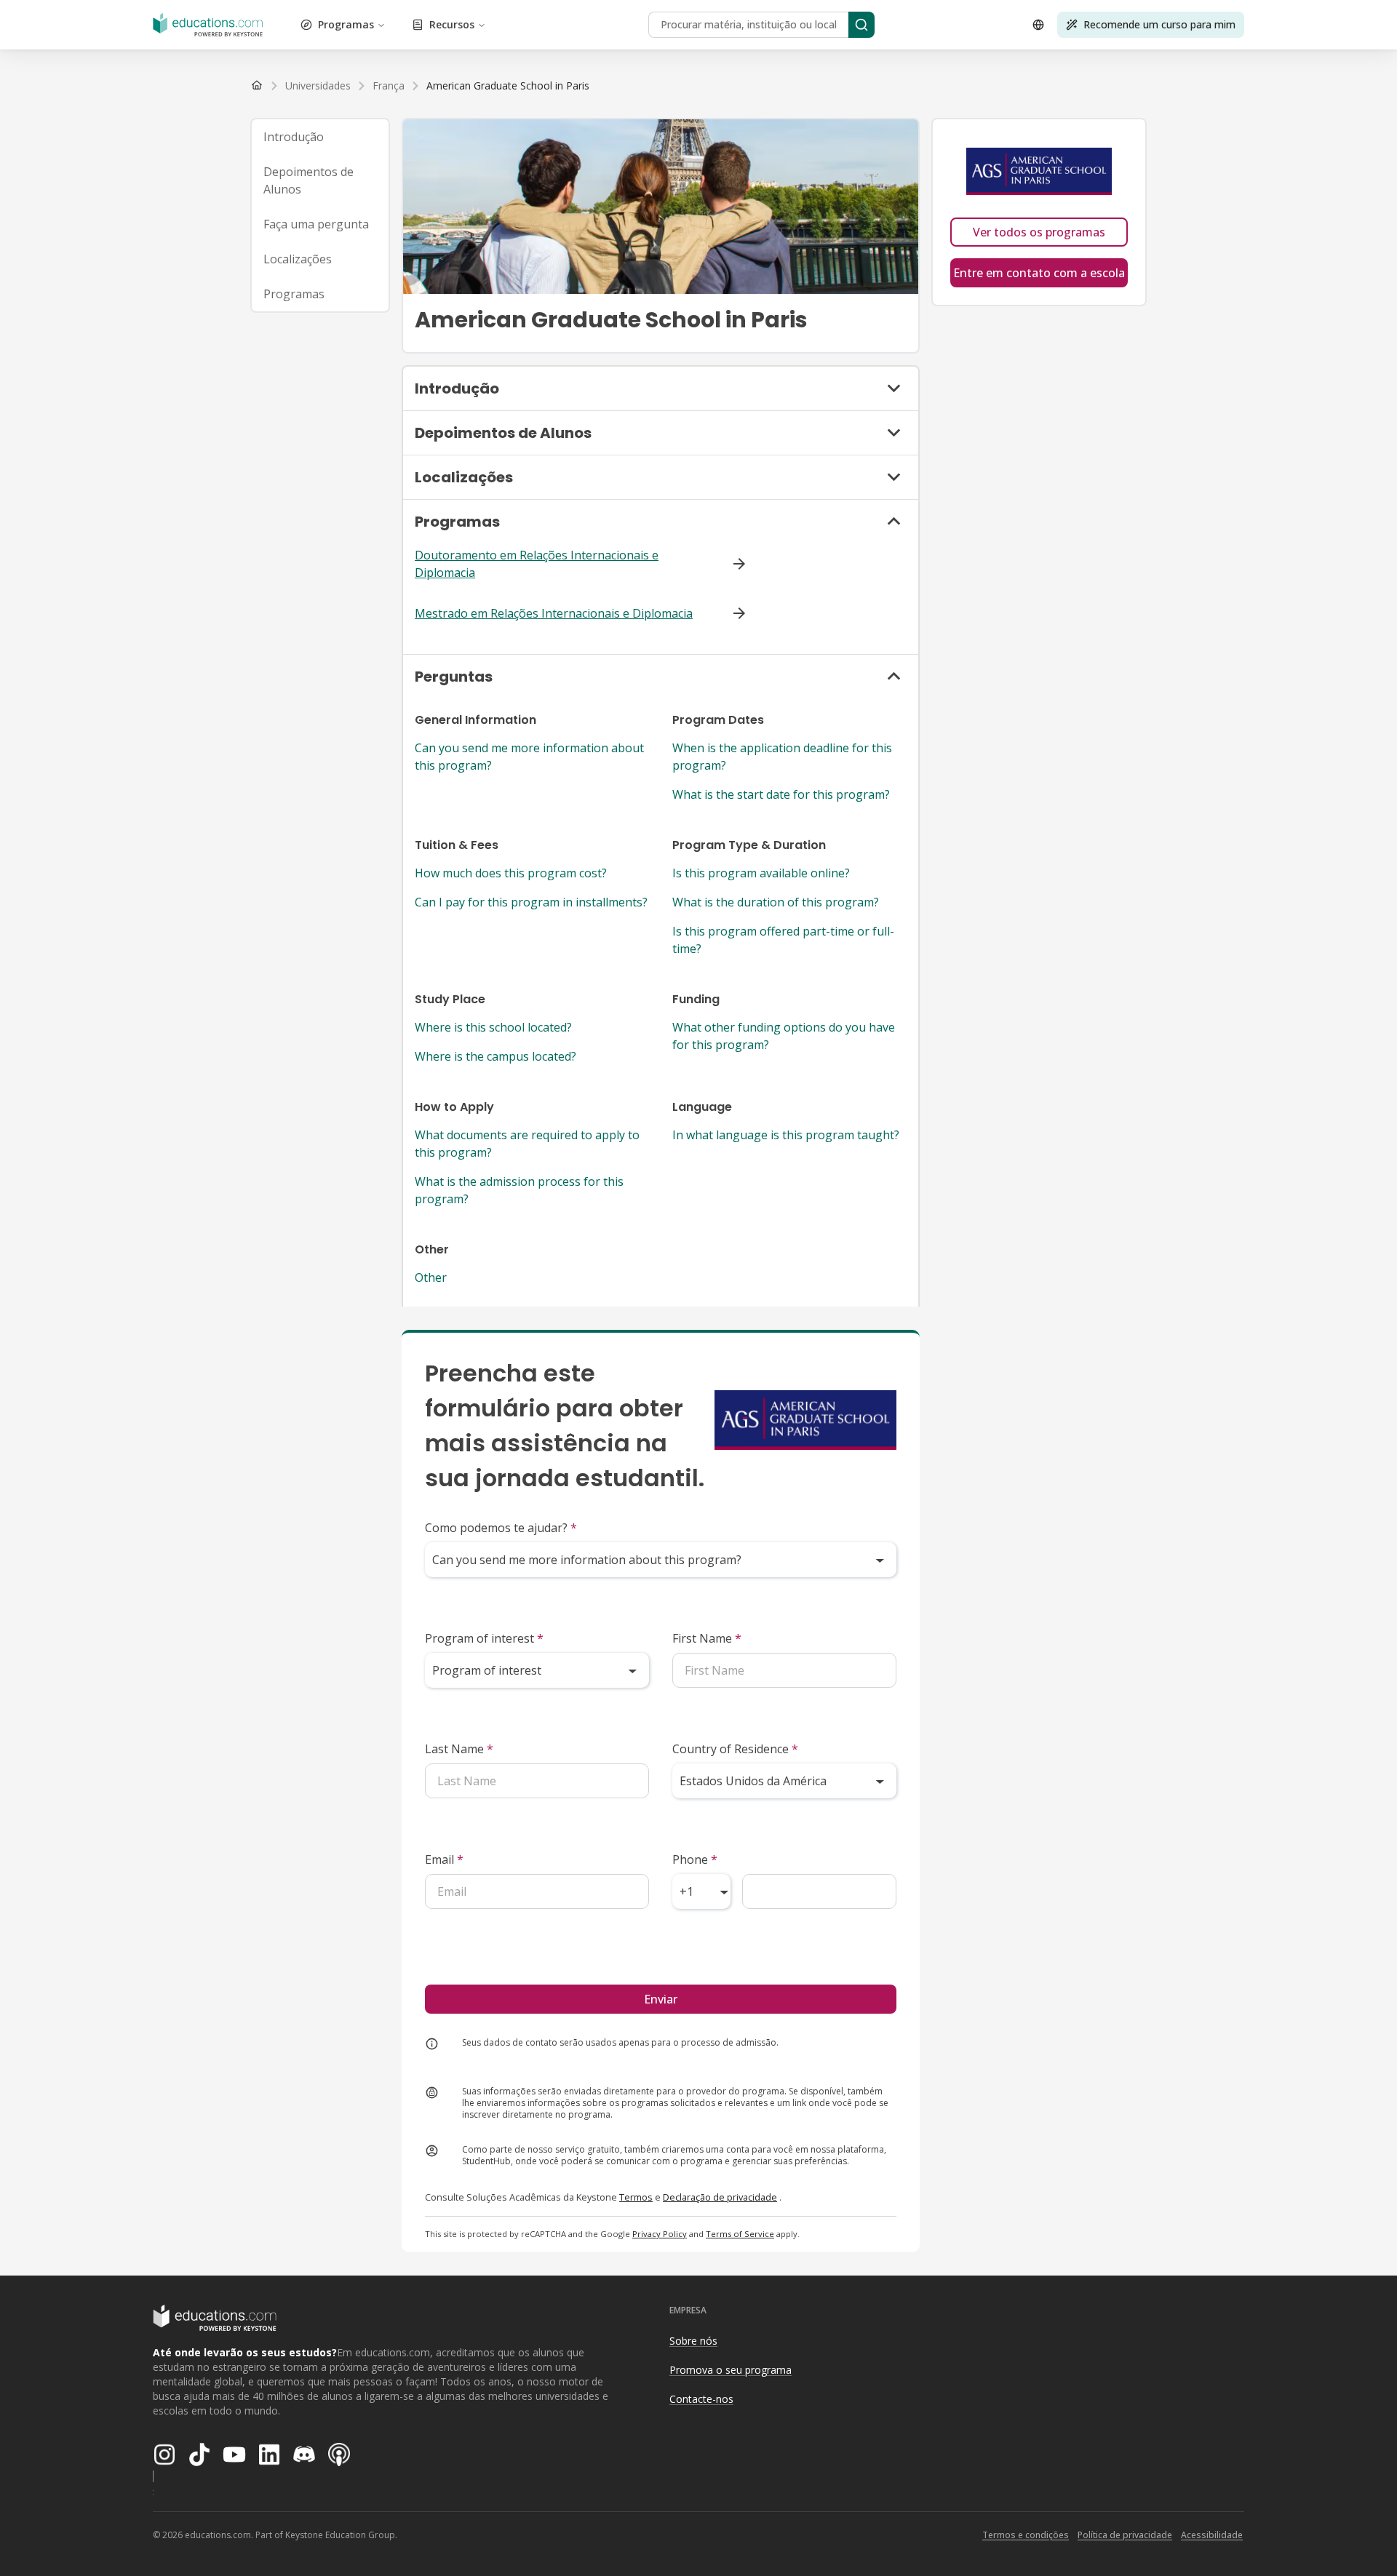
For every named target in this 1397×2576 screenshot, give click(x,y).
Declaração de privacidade (720, 2197)
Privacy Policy (660, 2234)
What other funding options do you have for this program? (784, 1036)
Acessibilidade (1212, 2535)
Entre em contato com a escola (1039, 273)
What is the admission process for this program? (519, 1190)
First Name (707, 1638)
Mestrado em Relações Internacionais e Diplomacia (554, 613)
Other (431, 1277)
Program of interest (484, 1638)
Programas (346, 24)
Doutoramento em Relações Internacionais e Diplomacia (537, 564)
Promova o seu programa (731, 2370)
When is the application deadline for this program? (782, 757)
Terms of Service (740, 2234)
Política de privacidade (1125, 2535)
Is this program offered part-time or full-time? (783, 940)
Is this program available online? (761, 873)
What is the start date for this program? (781, 794)
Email (444, 1859)
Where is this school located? (493, 1027)
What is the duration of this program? (776, 902)
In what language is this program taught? (786, 1135)
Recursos (452, 24)
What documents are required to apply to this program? (527, 1144)
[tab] (320, 137)
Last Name (459, 1749)
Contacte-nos (701, 2399)
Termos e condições (1026, 2535)
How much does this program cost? (511, 873)
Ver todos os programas (1039, 232)
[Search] (861, 25)
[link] (508, 86)
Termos (636, 2197)
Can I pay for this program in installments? (531, 902)
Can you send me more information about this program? (529, 757)
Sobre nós (693, 2341)
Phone (695, 1859)
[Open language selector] (1038, 25)
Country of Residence (735, 1749)
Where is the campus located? (495, 1056)
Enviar (661, 1999)
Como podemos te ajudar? (501, 1528)
